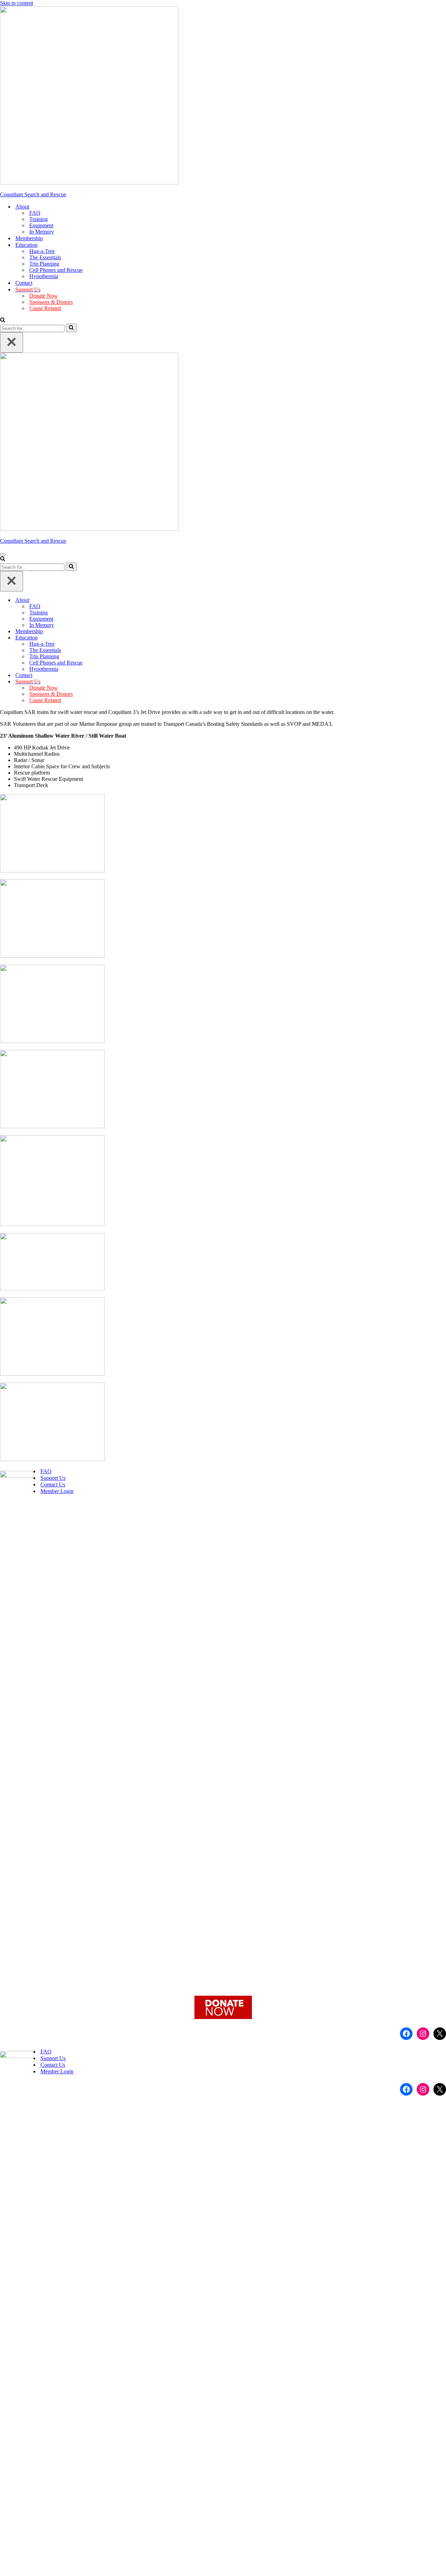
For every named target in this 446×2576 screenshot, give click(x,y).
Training (39, 219)
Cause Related (45, 308)
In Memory (42, 232)
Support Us (53, 1478)
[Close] (11, 342)
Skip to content (17, 3)
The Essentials (45, 257)
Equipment (41, 225)
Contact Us (53, 1485)
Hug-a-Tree (42, 251)
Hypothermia (44, 276)
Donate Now (44, 296)
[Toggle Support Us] (443, 682)
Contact (24, 283)
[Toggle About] (443, 600)
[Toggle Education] (443, 638)
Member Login (57, 1491)
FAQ (35, 213)
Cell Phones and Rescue (56, 270)
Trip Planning (44, 264)
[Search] (3, 320)
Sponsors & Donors (51, 302)
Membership (29, 238)
